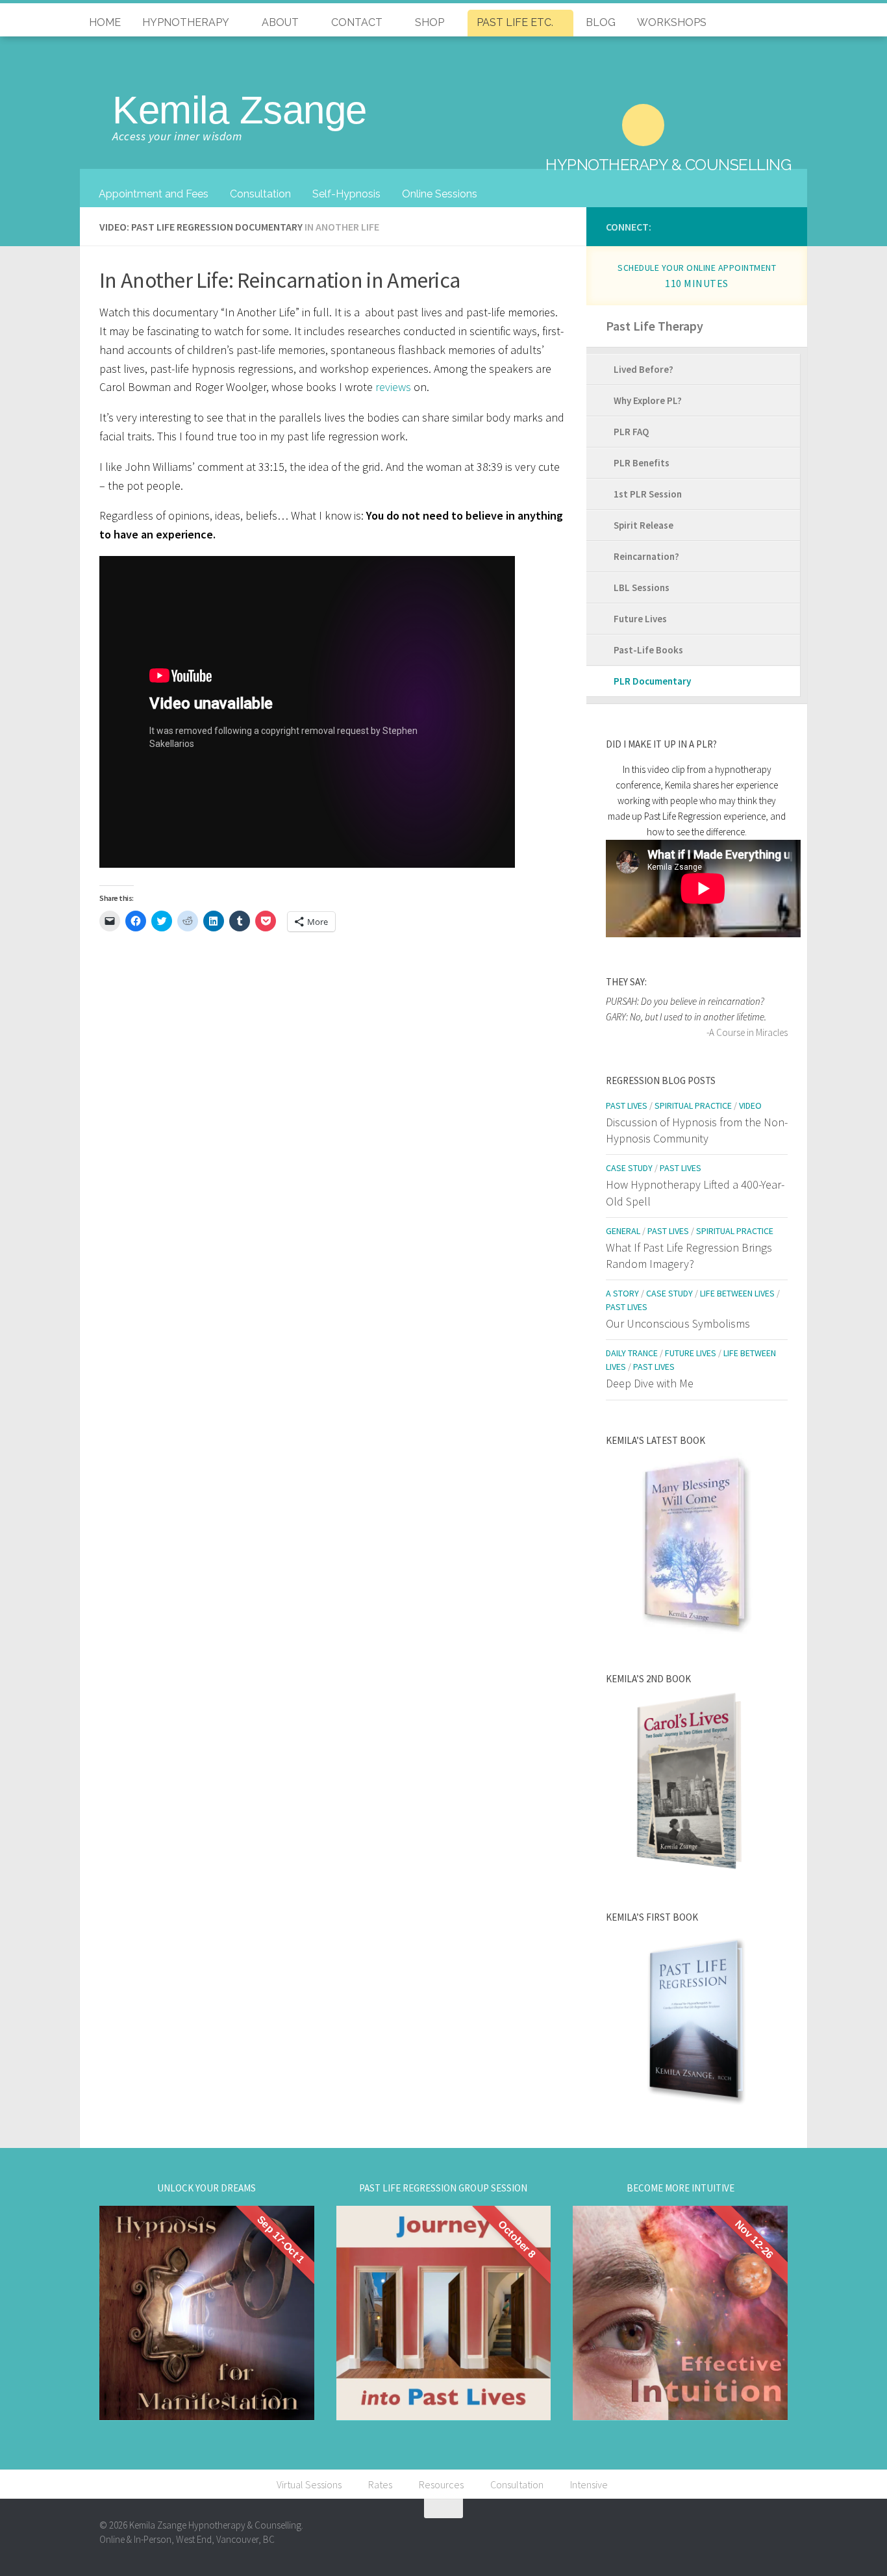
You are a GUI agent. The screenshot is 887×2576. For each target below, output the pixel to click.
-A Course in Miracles (747, 1032)
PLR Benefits (642, 463)
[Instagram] (708, 225)
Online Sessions (440, 194)
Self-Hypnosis (346, 194)
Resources (441, 2484)
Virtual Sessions (309, 2484)
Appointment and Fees (154, 194)
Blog (601, 22)
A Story (622, 1293)
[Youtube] (763, 225)
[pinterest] (745, 225)
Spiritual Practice (693, 1105)
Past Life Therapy (655, 326)
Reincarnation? (646, 556)
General (623, 1231)
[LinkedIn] (672, 225)
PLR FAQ (631, 432)
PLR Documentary (652, 681)
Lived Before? (643, 369)
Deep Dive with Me (650, 1383)
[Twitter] (727, 225)
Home (105, 22)
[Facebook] (690, 225)
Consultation (260, 194)
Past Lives (627, 1105)
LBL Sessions (642, 587)
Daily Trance (632, 1353)
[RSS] (781, 225)
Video (750, 1105)
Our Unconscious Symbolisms (678, 1323)
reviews (393, 387)
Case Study (629, 1168)
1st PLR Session (648, 494)
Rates (380, 2484)
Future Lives (640, 619)
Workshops (672, 22)
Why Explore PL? (648, 400)
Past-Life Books (648, 650)
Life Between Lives (737, 1293)
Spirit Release (643, 525)
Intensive (589, 2484)
